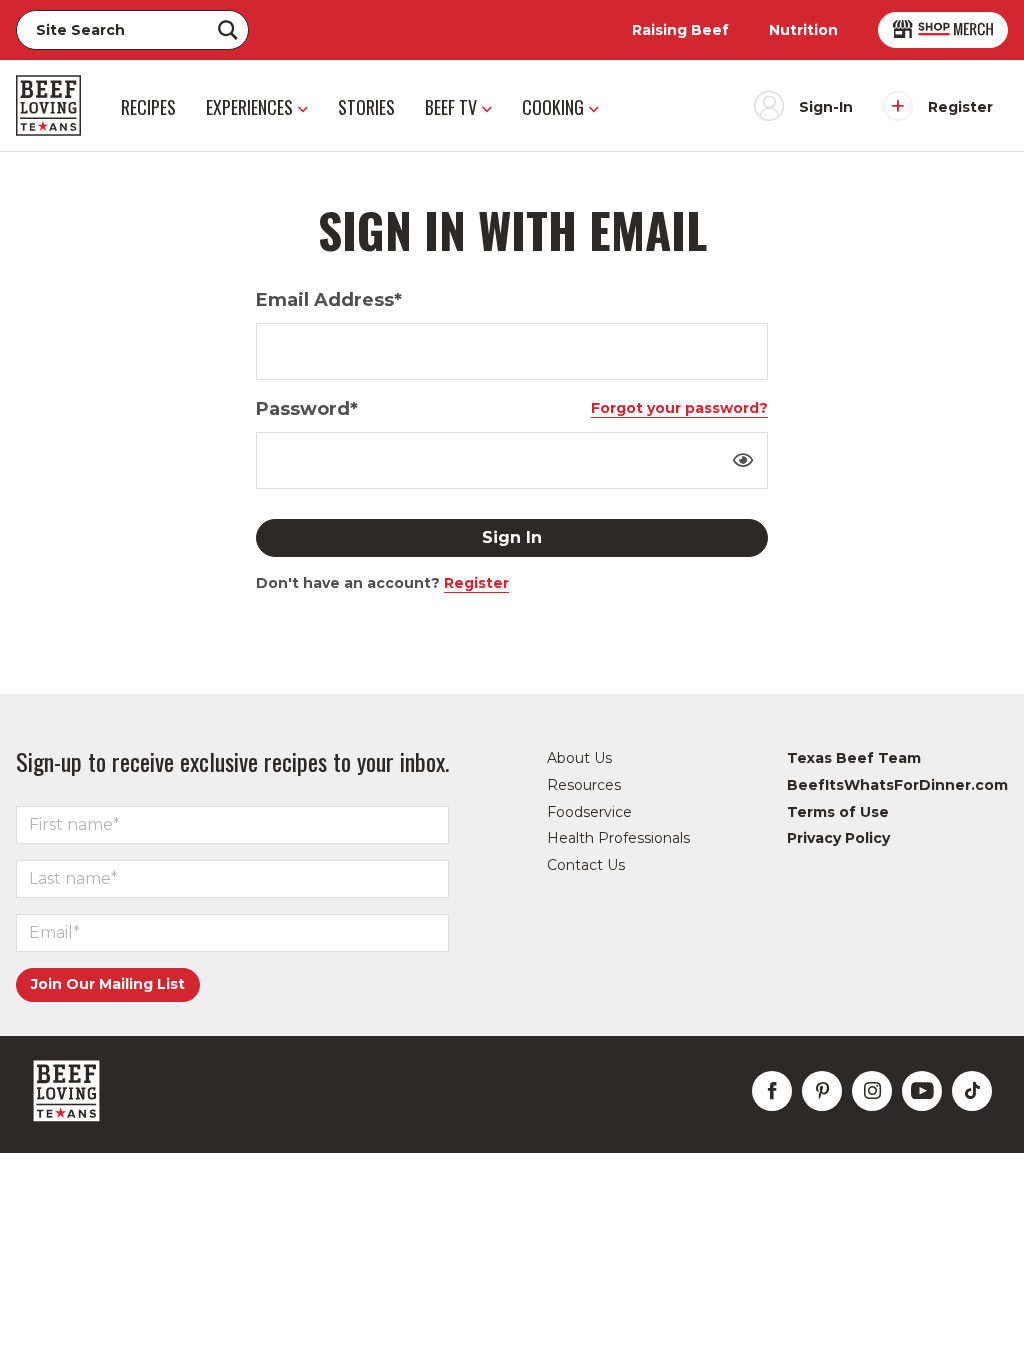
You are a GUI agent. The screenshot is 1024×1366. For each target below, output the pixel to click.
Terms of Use (838, 812)
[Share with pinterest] (822, 1091)
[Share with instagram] (872, 1091)
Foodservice (589, 812)
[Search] (228, 30)
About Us (579, 758)
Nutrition (803, 30)
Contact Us (586, 865)
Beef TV (451, 107)
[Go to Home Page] (48, 105)
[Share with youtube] (922, 1091)
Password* (307, 409)
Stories (366, 107)
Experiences (249, 107)
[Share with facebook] (772, 1091)
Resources (584, 785)
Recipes (148, 107)
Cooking (553, 107)
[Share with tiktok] (972, 1091)
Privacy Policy (838, 838)
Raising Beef (680, 30)
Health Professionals (618, 838)
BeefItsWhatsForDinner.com (897, 785)
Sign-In (826, 107)
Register (960, 107)
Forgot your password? (679, 408)
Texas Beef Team (854, 758)
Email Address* (329, 300)
